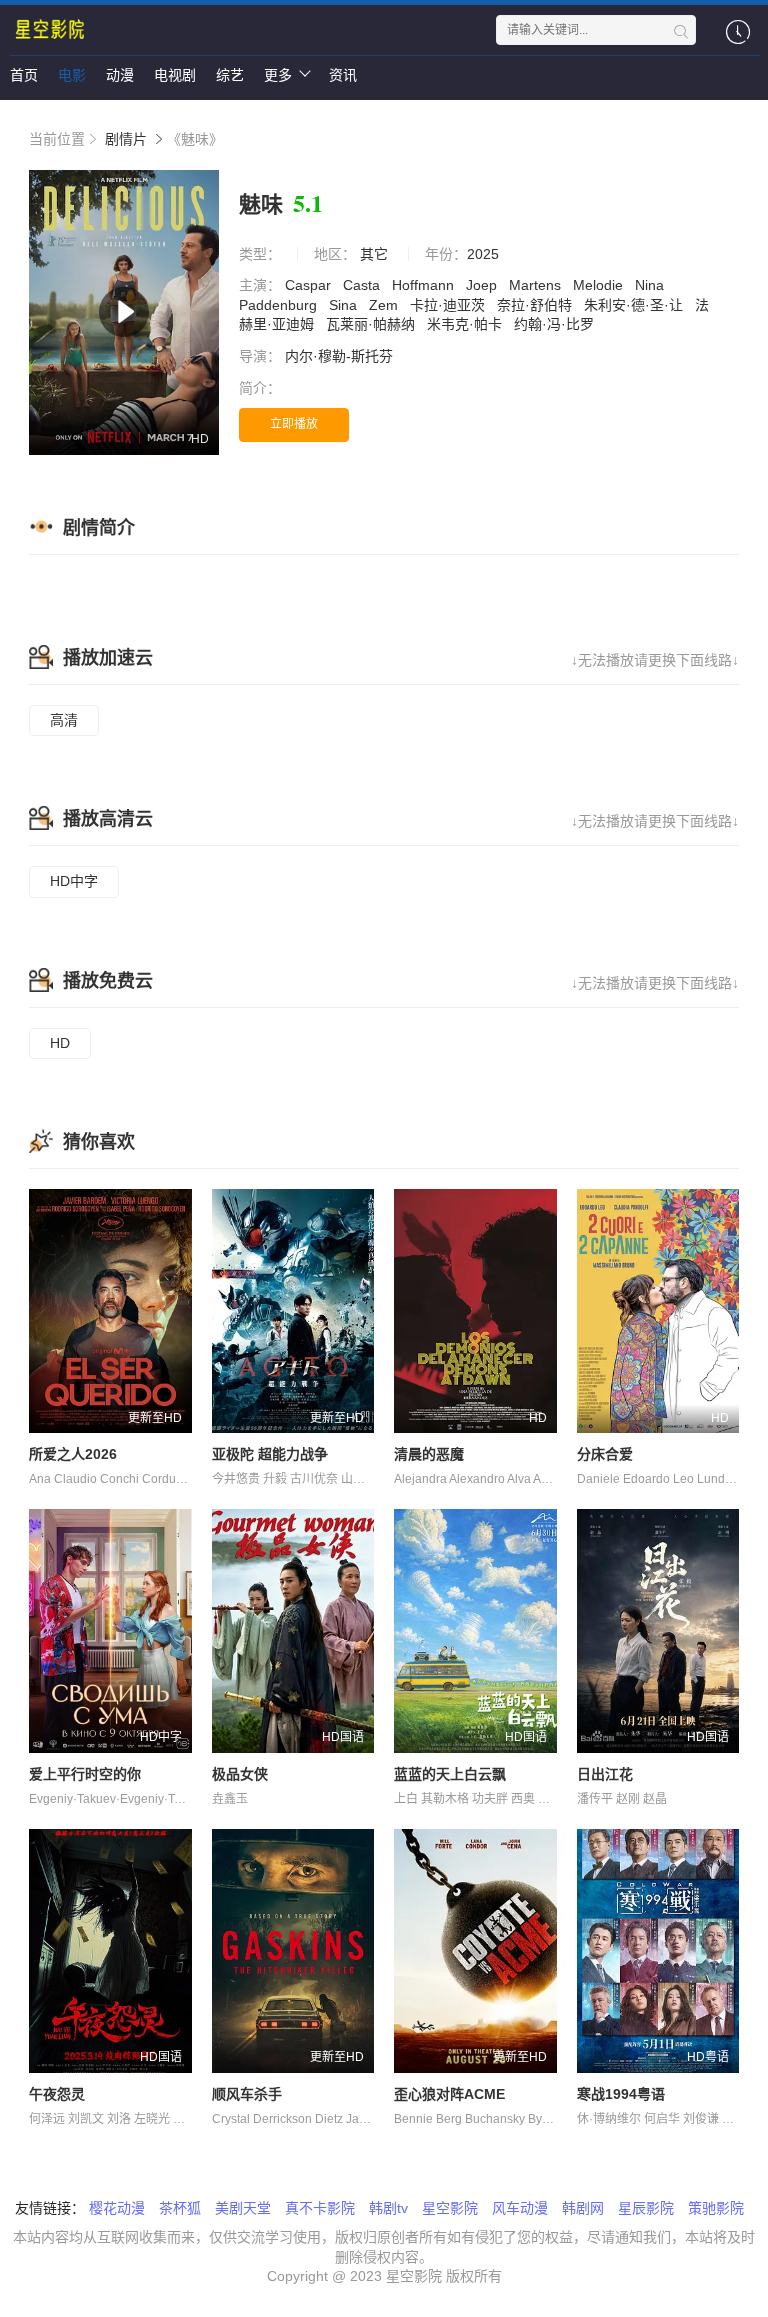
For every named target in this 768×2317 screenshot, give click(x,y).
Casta (363, 285)
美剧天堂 (243, 2208)
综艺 (230, 75)
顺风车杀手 (247, 2094)
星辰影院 (646, 2208)
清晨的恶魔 (429, 1454)
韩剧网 (583, 2208)
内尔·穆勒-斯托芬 (341, 356)
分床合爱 (605, 1454)
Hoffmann (425, 285)
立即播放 (294, 424)
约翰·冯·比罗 (556, 324)
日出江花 (605, 1774)
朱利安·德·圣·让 (635, 305)
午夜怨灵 (57, 2094)
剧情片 (126, 139)
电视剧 (175, 75)
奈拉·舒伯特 (536, 305)
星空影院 (450, 2208)
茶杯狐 (180, 2208)
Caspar (310, 285)
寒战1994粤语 (621, 2094)
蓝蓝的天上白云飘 (450, 1774)
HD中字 (74, 881)
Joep (483, 285)
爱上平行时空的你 (85, 1774)
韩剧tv (388, 2208)
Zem (385, 305)
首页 (24, 75)
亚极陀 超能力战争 (270, 1454)
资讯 (343, 75)
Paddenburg (280, 305)
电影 (72, 75)
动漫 (120, 75)
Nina (651, 285)
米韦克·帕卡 (466, 324)
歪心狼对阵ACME (449, 2094)
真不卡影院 (320, 2208)
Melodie (600, 285)
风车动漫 (520, 2208)
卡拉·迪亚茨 (449, 305)
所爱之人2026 (73, 1454)
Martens (537, 285)
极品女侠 (240, 1774)
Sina (345, 305)
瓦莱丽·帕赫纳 (372, 324)
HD (60, 1043)
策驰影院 (716, 2208)
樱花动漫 (117, 2208)
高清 (64, 720)
